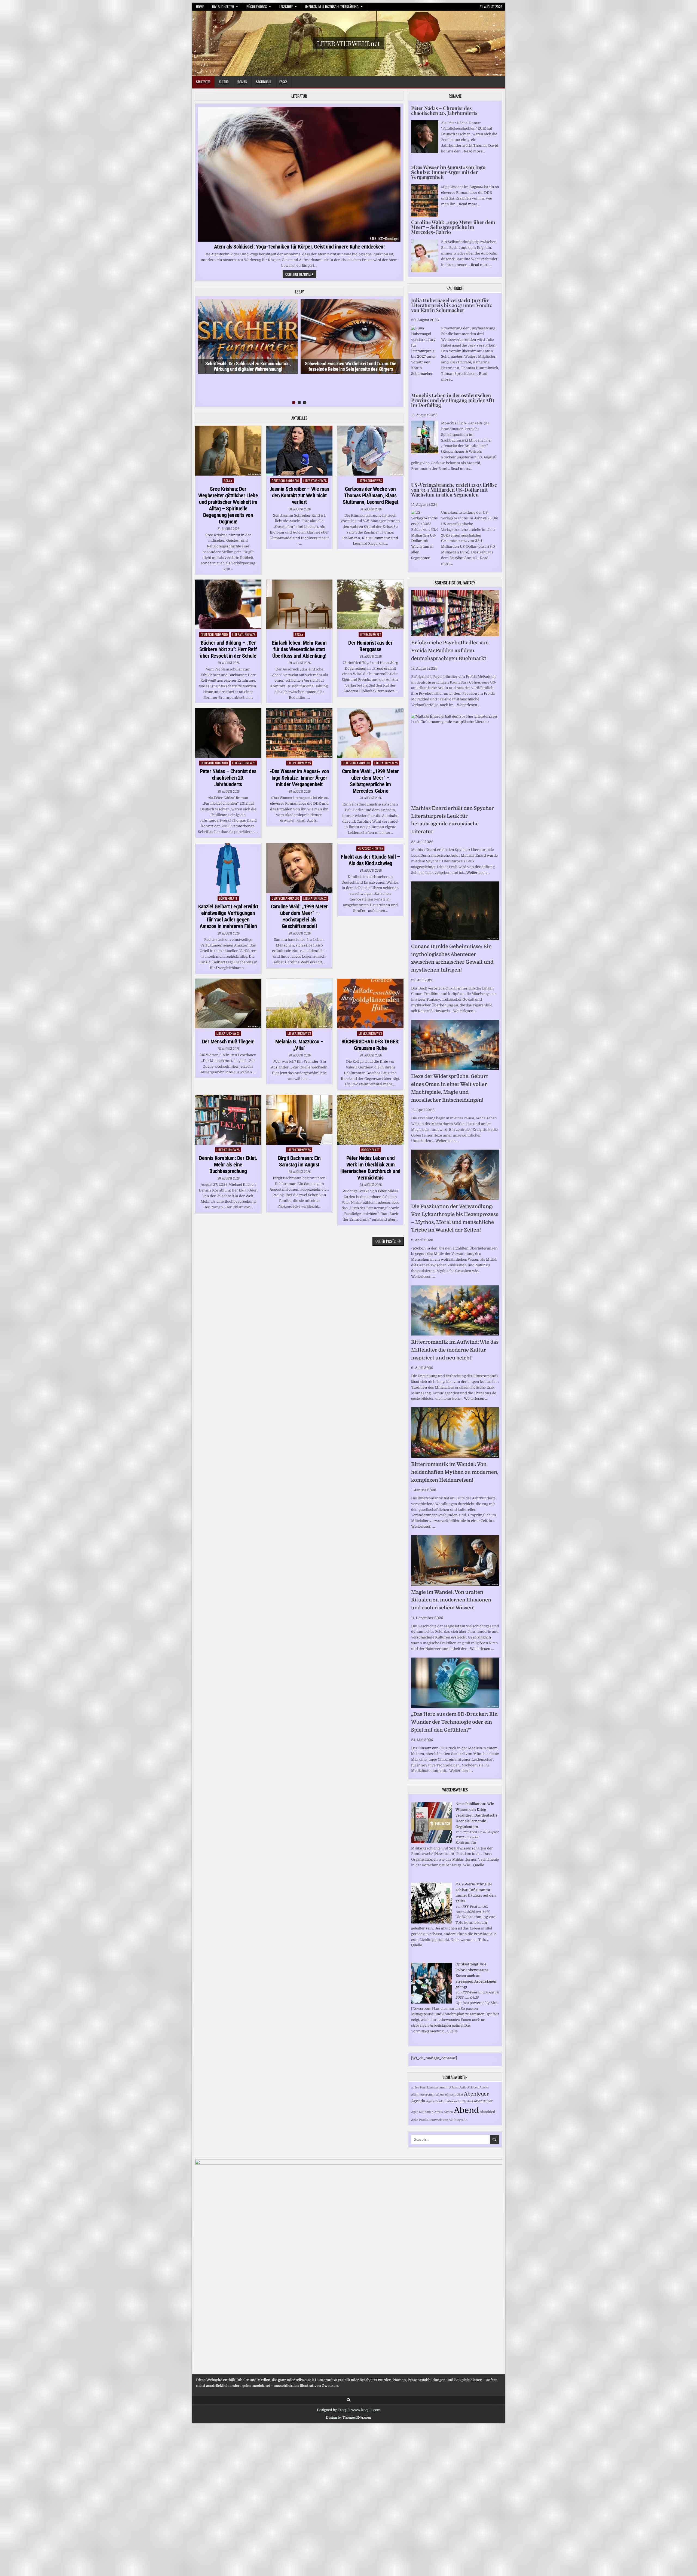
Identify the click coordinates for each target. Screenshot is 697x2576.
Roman (242, 82)
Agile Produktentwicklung (429, 2120)
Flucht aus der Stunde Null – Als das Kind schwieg (370, 860)
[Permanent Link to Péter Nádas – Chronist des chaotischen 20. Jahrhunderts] (228, 733)
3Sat (460, 2095)
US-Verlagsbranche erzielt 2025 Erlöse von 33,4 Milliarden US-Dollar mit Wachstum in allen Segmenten (454, 490)
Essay (283, 82)
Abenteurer (483, 2101)
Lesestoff (286, 7)
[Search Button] (349, 2400)
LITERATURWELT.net (348, 43)
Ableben (473, 2088)
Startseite (203, 82)
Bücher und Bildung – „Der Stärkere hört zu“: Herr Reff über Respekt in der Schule (228, 649)
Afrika (439, 2112)
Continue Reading (301, 275)
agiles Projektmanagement (430, 2088)
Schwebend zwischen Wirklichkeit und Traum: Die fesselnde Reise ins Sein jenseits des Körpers (351, 366)
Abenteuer (476, 2094)
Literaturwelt (371, 634)
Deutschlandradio (285, 481)
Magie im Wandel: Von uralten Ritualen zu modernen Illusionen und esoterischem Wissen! (451, 1600)
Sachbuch (263, 82)
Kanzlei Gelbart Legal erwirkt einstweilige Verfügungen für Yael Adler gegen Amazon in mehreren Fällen (228, 916)
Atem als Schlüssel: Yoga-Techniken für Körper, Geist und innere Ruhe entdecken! (299, 247)
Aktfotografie (458, 2120)
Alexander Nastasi (460, 2101)
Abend (466, 2110)
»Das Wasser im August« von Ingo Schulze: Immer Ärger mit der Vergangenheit (299, 778)
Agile (463, 2088)
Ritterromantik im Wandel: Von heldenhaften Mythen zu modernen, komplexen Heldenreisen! (455, 1472)
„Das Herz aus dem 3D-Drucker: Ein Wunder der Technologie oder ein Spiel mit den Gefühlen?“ (454, 1722)
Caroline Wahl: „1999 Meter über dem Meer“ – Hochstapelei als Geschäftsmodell (299, 916)
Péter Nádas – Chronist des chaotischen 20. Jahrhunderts (228, 778)
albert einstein (446, 2095)
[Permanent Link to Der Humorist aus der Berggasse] (370, 604)
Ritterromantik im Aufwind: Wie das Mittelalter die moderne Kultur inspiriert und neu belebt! (455, 1350)
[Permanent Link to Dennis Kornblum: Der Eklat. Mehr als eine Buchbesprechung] (228, 1120)
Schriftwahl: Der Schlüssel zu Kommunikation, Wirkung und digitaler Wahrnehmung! (248, 366)
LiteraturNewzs (315, 481)
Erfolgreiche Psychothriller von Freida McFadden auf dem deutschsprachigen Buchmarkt (450, 651)
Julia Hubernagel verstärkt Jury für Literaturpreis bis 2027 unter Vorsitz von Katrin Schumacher (452, 305)
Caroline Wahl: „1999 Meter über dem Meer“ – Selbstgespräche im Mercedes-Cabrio (370, 781)
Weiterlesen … (469, 705)
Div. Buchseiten (223, 7)
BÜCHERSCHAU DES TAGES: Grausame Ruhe (370, 1045)
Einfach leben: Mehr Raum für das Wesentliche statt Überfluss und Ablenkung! (299, 649)
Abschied (487, 2112)
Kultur (224, 82)
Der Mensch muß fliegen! (228, 1042)
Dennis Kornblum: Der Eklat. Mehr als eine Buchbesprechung (228, 1165)
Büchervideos (257, 7)
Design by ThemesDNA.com (348, 2418)
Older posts (386, 1241)
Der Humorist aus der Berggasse (370, 646)
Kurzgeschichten (371, 848)
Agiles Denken (436, 2101)
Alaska (484, 2088)
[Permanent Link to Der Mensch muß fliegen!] (228, 1004)
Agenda (418, 2101)
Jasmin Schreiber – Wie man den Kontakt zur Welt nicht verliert (299, 495)
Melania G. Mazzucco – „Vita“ (299, 1045)
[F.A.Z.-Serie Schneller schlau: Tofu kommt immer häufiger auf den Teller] (432, 1922)
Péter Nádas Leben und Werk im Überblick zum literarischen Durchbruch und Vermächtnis (370, 1168)
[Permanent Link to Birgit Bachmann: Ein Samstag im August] (299, 1120)
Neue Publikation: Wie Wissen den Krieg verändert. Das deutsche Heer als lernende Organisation (476, 1815)
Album (454, 2088)
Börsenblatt (228, 898)
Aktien (448, 2112)
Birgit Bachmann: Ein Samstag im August (299, 1161)
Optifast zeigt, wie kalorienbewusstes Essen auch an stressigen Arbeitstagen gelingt (476, 1975)
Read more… (474, 151)
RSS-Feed (470, 1832)
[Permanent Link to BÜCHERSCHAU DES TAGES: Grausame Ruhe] (370, 1004)
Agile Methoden (422, 2112)
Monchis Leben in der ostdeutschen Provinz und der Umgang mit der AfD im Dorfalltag (453, 400)
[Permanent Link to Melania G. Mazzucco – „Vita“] (299, 1004)
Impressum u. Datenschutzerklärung (332, 7)
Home (200, 7)
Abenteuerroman (423, 2095)
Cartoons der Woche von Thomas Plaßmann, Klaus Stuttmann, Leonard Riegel (370, 495)
